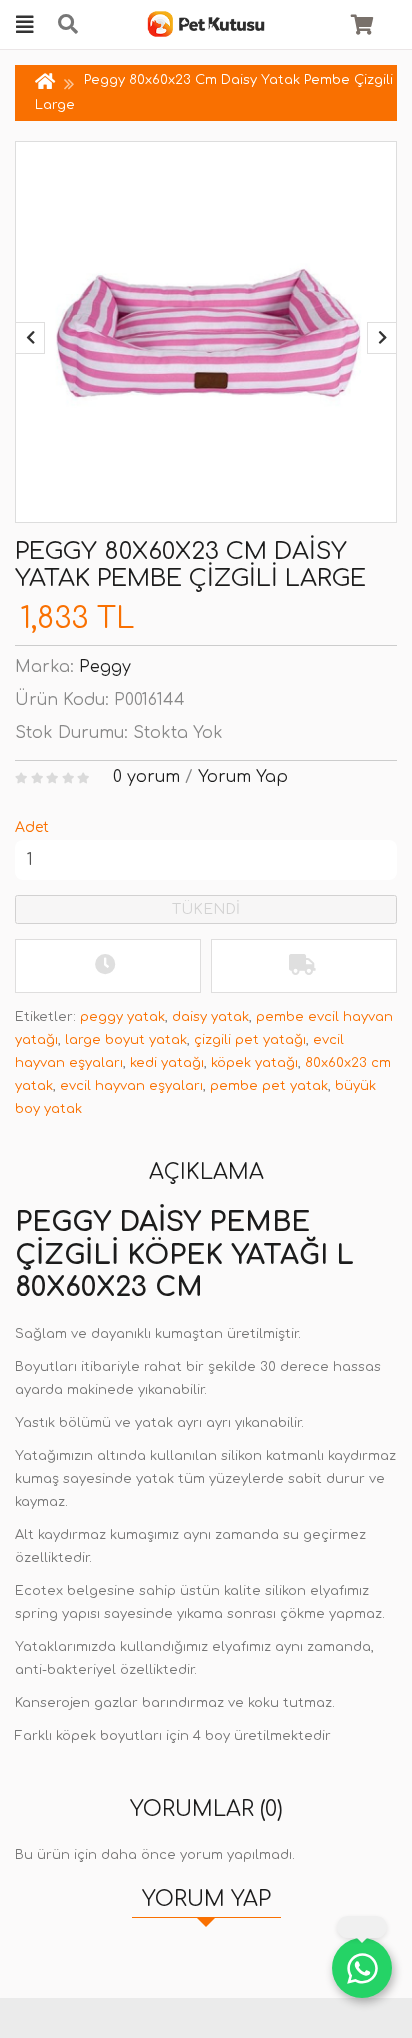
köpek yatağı (254, 1063)
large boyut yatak (126, 1040)
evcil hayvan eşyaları (131, 1086)
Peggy (105, 667)
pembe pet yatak (269, 1086)
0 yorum (146, 777)
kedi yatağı (167, 1063)
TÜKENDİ (206, 909)
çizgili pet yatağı (250, 1040)
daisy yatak (210, 1017)
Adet (32, 827)
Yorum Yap (243, 777)
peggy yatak (122, 1017)
